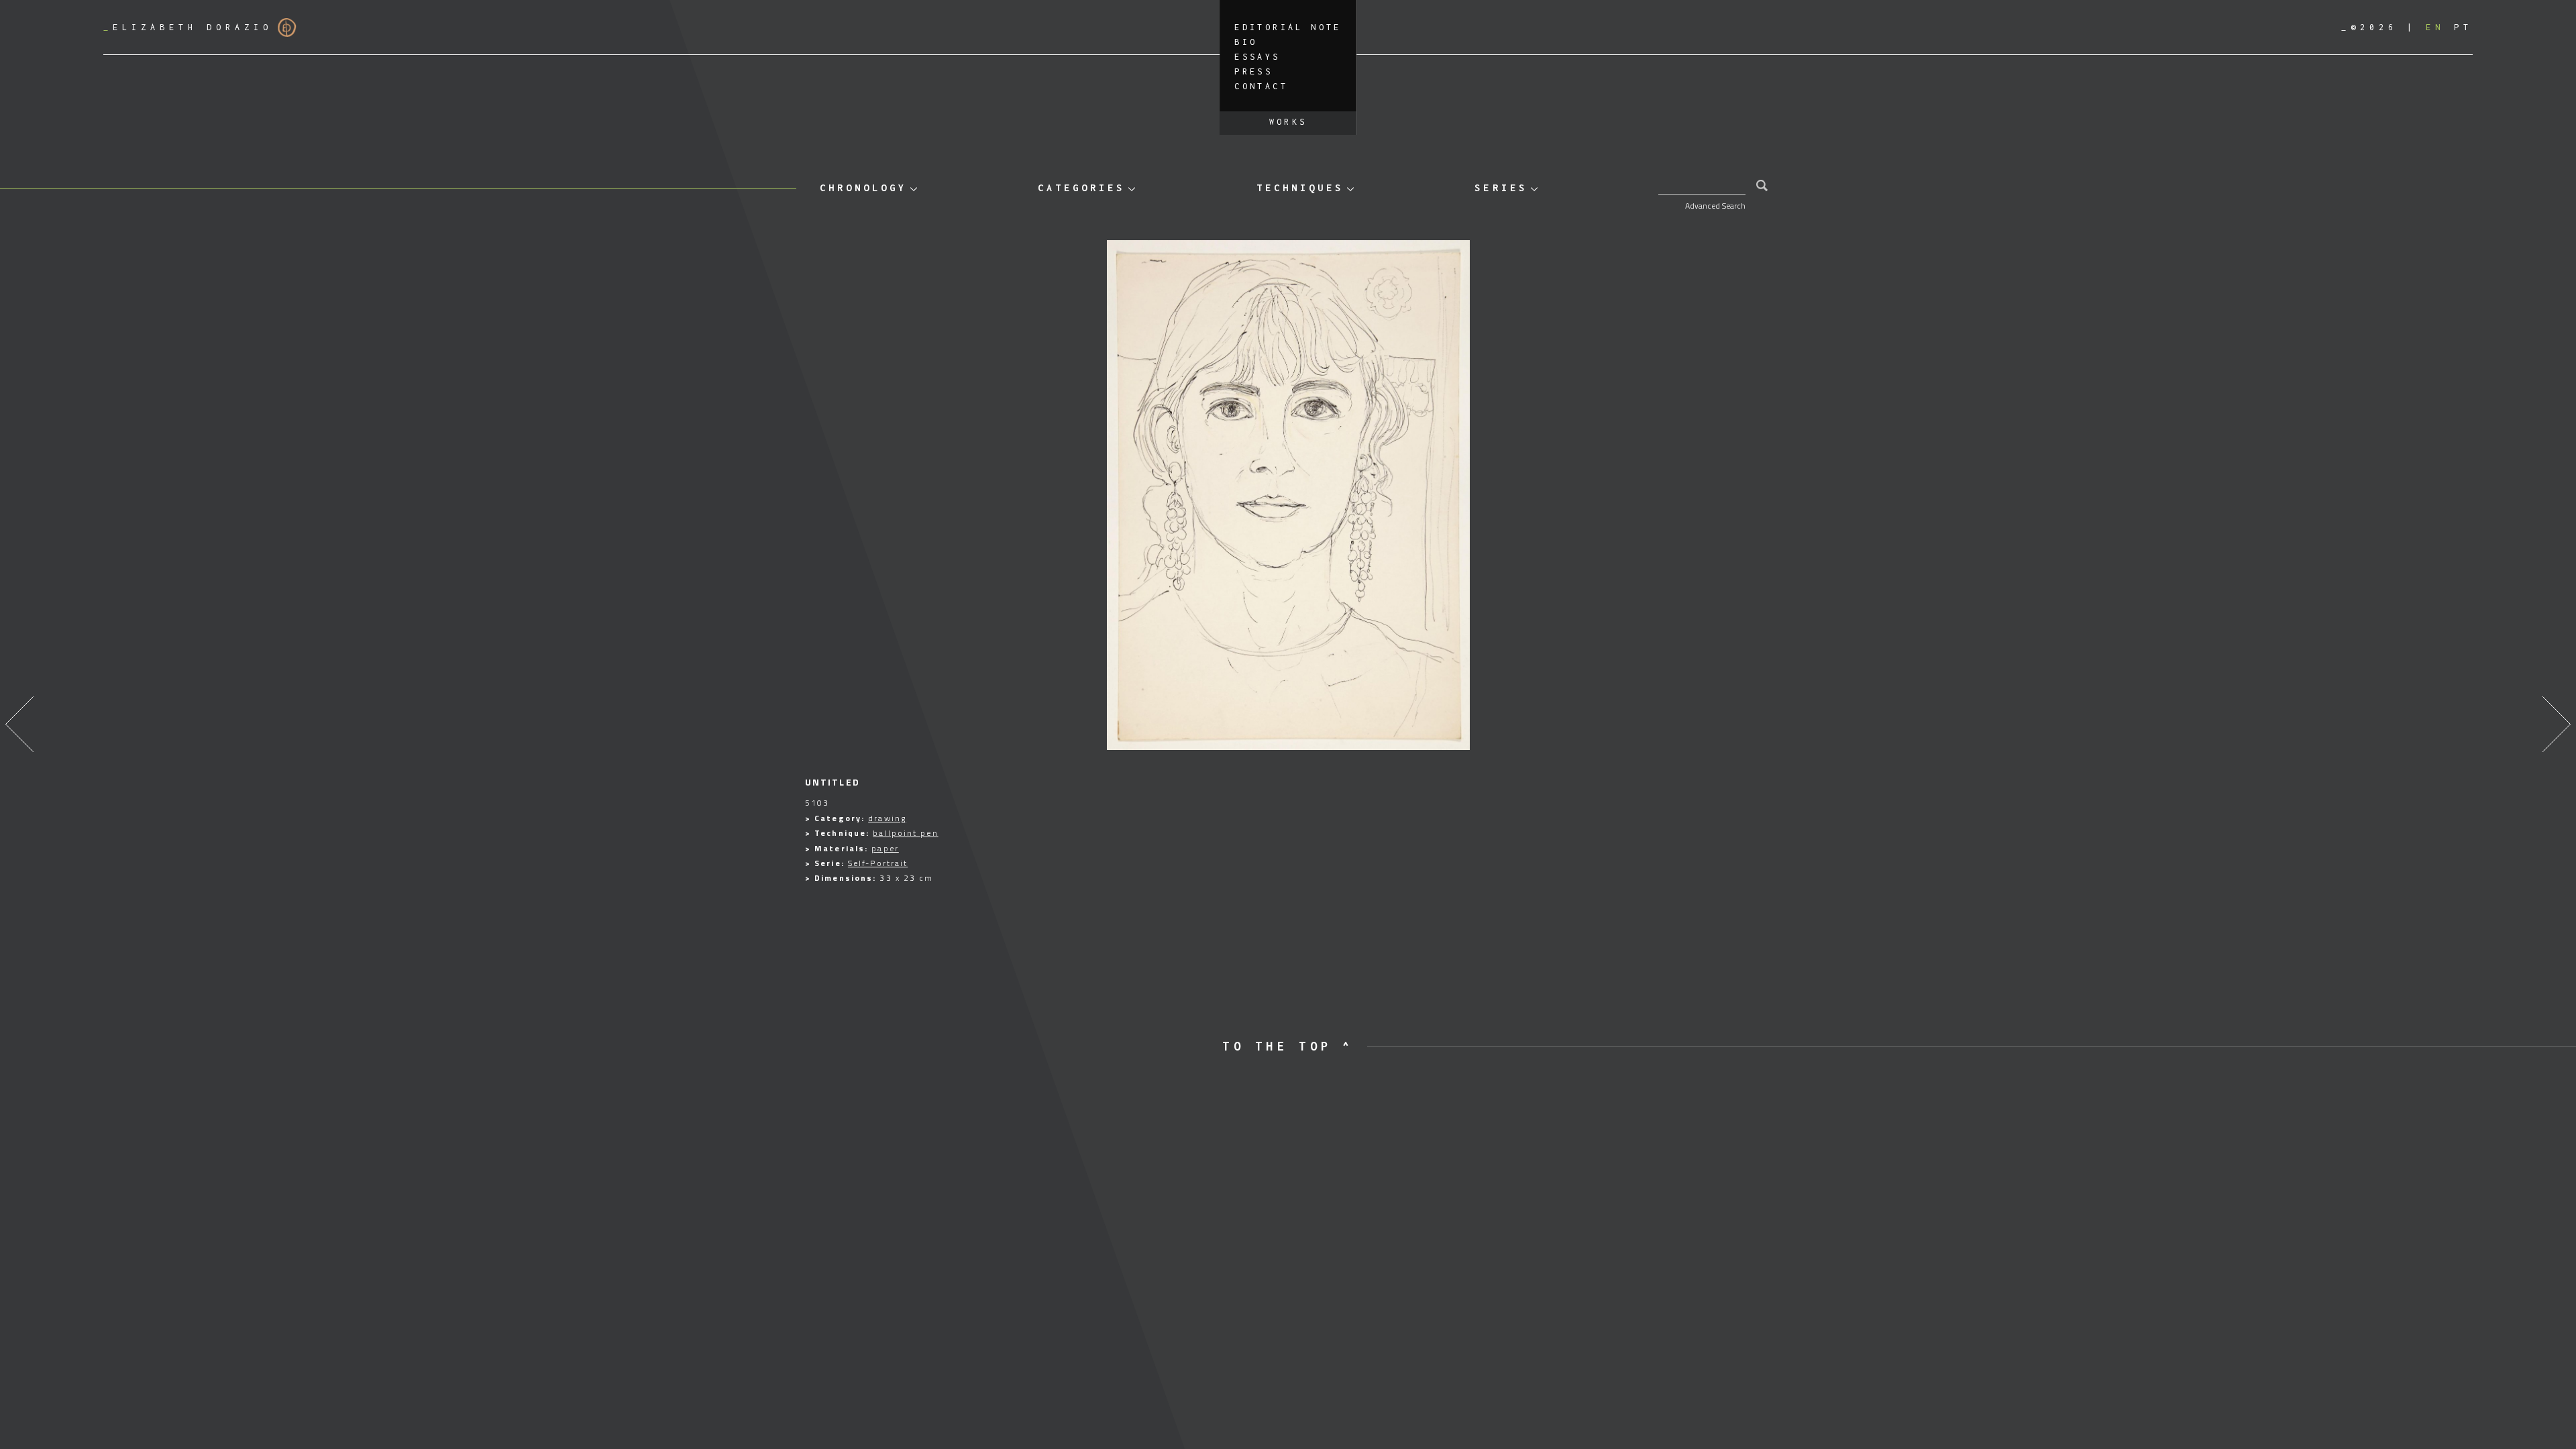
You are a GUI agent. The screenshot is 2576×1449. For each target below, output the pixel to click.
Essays (1257, 57)
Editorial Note (1288, 27)
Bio (1246, 42)
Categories (1081, 187)
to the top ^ (1288, 1046)
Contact (1261, 86)
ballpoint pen (905, 833)
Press (1253, 71)
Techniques (1300, 187)
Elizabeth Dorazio (188, 27)
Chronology (863, 187)
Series (1501, 187)
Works (1288, 122)
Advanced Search (1715, 206)
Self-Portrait (878, 863)
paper (885, 848)
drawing (887, 818)
